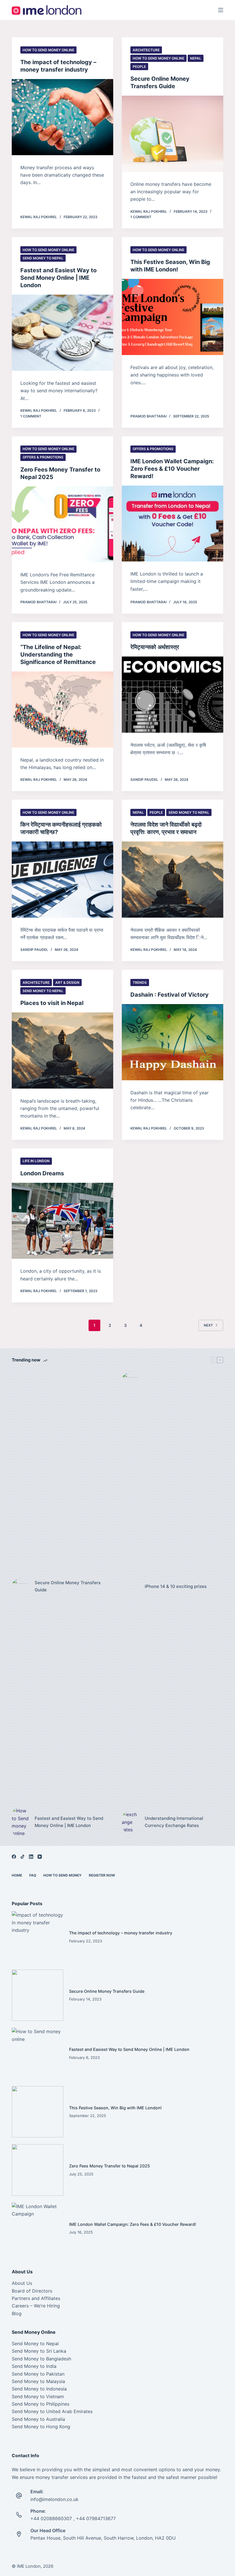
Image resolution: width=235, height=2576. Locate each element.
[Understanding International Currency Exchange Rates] (130, 1822)
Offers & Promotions (43, 457)
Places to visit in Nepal (52, 1003)
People (139, 67)
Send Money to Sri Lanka (39, 2351)
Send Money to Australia (38, 2419)
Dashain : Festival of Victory (170, 995)
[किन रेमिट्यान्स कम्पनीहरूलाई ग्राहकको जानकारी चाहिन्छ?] (62, 880)
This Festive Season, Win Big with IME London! (115, 2108)
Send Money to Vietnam (38, 2396)
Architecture (146, 50)
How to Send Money (62, 1875)
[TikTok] (22, 1857)
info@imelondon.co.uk (54, 2499)
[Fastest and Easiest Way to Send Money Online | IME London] (62, 333)
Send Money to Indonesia (39, 2389)
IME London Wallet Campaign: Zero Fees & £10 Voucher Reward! (172, 469)
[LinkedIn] (31, 1857)
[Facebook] (14, 1857)
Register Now (102, 1875)
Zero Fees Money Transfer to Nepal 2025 (109, 2166)
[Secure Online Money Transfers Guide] (173, 134)
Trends (140, 982)
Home (17, 1875)
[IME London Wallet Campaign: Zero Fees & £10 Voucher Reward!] (173, 524)
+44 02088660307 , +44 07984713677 (73, 2518)
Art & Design (67, 982)
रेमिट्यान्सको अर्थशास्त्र (155, 647)
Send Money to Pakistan (38, 2374)
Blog (17, 2313)
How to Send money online (48, 50)
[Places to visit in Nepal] (62, 1050)
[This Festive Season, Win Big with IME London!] (173, 317)
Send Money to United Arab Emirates (52, 2411)
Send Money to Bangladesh (41, 2359)
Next (208, 1325)
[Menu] (221, 10)
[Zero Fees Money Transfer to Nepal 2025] (62, 525)
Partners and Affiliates (36, 2298)
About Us (22, 2283)
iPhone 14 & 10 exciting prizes (176, 1586)
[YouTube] (40, 1857)
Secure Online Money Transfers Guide (68, 1586)
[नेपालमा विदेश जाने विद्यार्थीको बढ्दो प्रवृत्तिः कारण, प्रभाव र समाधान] (173, 880)
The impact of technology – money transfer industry (121, 1933)
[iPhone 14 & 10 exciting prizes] (130, 1586)
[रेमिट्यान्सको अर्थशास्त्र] (173, 695)
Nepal (196, 58)
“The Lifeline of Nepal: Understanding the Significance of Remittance (58, 655)
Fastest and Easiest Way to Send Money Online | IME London (58, 278)
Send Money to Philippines (41, 2404)
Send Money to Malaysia (38, 2381)
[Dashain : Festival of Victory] (173, 1042)
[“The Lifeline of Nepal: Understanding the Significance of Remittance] (62, 709)
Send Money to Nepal (43, 258)
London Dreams (42, 1173)
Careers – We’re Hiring (36, 2306)
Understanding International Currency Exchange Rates (174, 1822)
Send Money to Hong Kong (41, 2427)
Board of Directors (32, 2291)
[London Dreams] (62, 1221)
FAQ (33, 1875)
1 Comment (141, 217)
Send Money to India (34, 2366)
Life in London (36, 1161)
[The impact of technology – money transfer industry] (62, 117)
